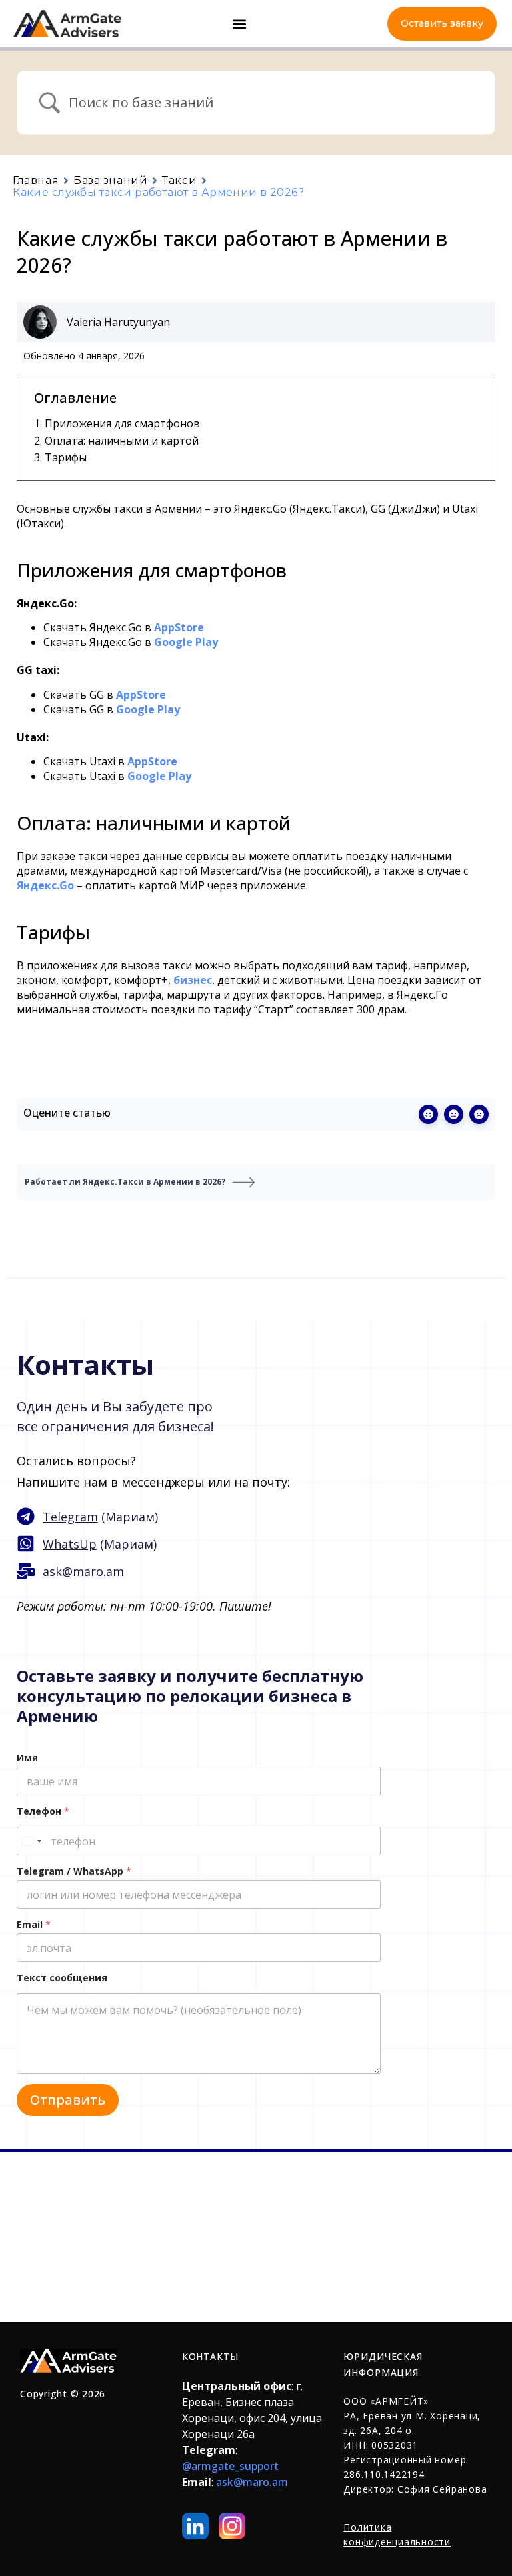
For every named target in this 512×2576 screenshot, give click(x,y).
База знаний (110, 181)
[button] (240, 24)
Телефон (43, 1811)
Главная (36, 181)
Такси (179, 181)
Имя (27, 1758)
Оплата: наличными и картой (122, 441)
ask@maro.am (252, 2482)
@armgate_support (230, 2466)
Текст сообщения (62, 1978)
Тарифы (66, 457)
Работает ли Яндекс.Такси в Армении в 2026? (125, 1182)
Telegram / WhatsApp (74, 1871)
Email (34, 1924)
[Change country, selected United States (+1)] (31, 1841)
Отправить (68, 2100)
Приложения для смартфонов (122, 423)
